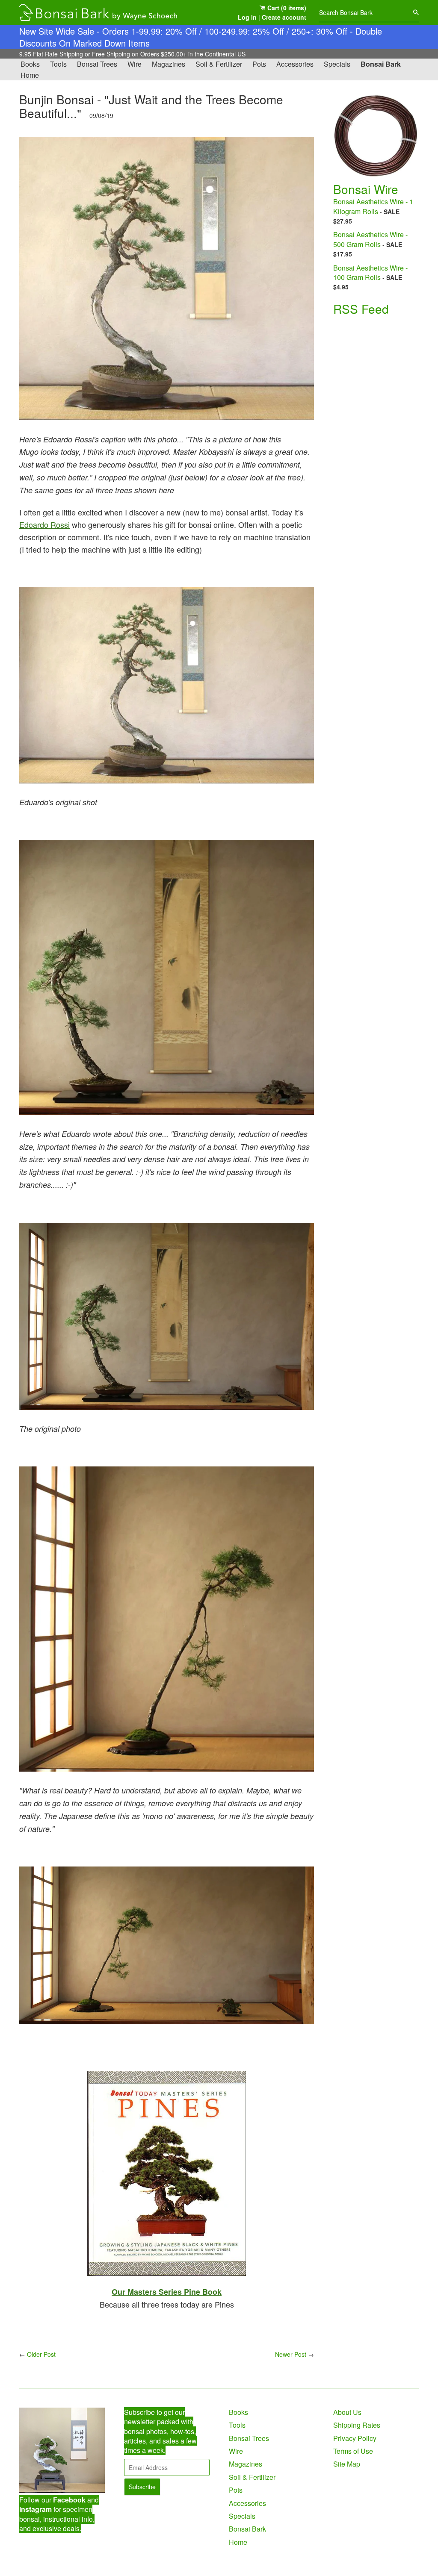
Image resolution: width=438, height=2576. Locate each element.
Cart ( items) (286, 8)
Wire (135, 64)
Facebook (69, 2500)
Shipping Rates (357, 2425)
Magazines (169, 64)
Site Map (347, 2464)
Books (30, 64)
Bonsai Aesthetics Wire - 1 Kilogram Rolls (373, 206)
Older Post (41, 2354)
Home (30, 75)
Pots (259, 64)
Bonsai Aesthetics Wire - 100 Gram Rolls (370, 272)
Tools (58, 64)
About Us (347, 2412)
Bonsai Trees (97, 64)
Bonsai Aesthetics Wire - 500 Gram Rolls (370, 239)
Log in (247, 17)
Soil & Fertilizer (219, 64)
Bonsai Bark (381, 64)
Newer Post (291, 2354)
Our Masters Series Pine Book (167, 2292)
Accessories (295, 64)
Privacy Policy (355, 2438)
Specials (337, 64)
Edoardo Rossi (44, 524)
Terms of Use (353, 2451)
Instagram (36, 2509)
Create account (284, 17)
